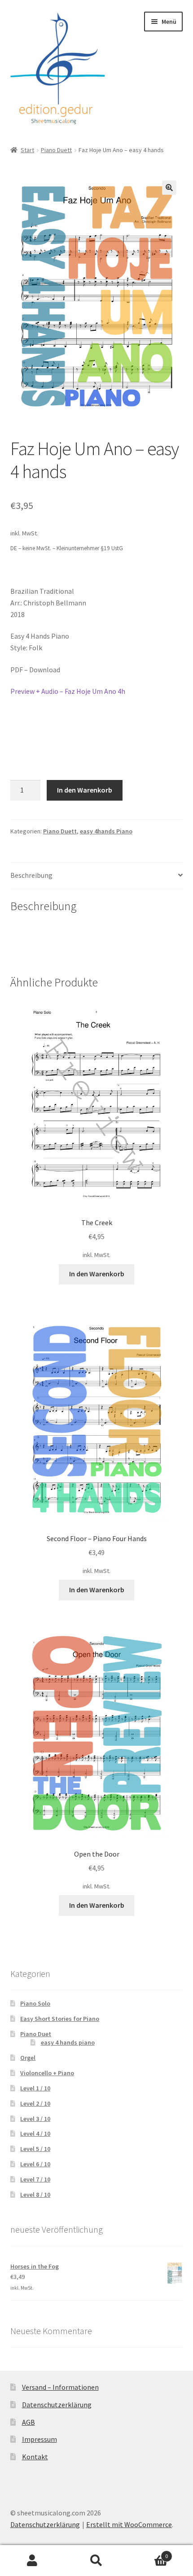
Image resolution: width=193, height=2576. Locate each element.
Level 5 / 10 (35, 2149)
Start (27, 150)
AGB (29, 2422)
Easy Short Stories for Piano (60, 2019)
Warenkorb (149, 2553)
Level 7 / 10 (35, 2179)
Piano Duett (56, 150)
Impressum (39, 2439)
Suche (96, 2561)
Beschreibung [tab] (31, 875)
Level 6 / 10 (35, 2164)
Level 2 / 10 (35, 2103)
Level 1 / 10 (35, 2088)
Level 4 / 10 (35, 2134)
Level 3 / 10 (35, 2119)
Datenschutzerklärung (57, 2405)
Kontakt (35, 2457)
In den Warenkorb (85, 790)
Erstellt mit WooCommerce (129, 2524)
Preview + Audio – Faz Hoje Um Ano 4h (68, 691)
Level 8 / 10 (35, 2195)
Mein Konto (32, 2561)
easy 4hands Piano (106, 831)
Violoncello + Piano (47, 2073)
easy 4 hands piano (68, 2042)
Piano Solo (35, 2003)
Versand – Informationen (60, 2387)
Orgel (28, 2058)
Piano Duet (36, 2034)
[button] (169, 188)
